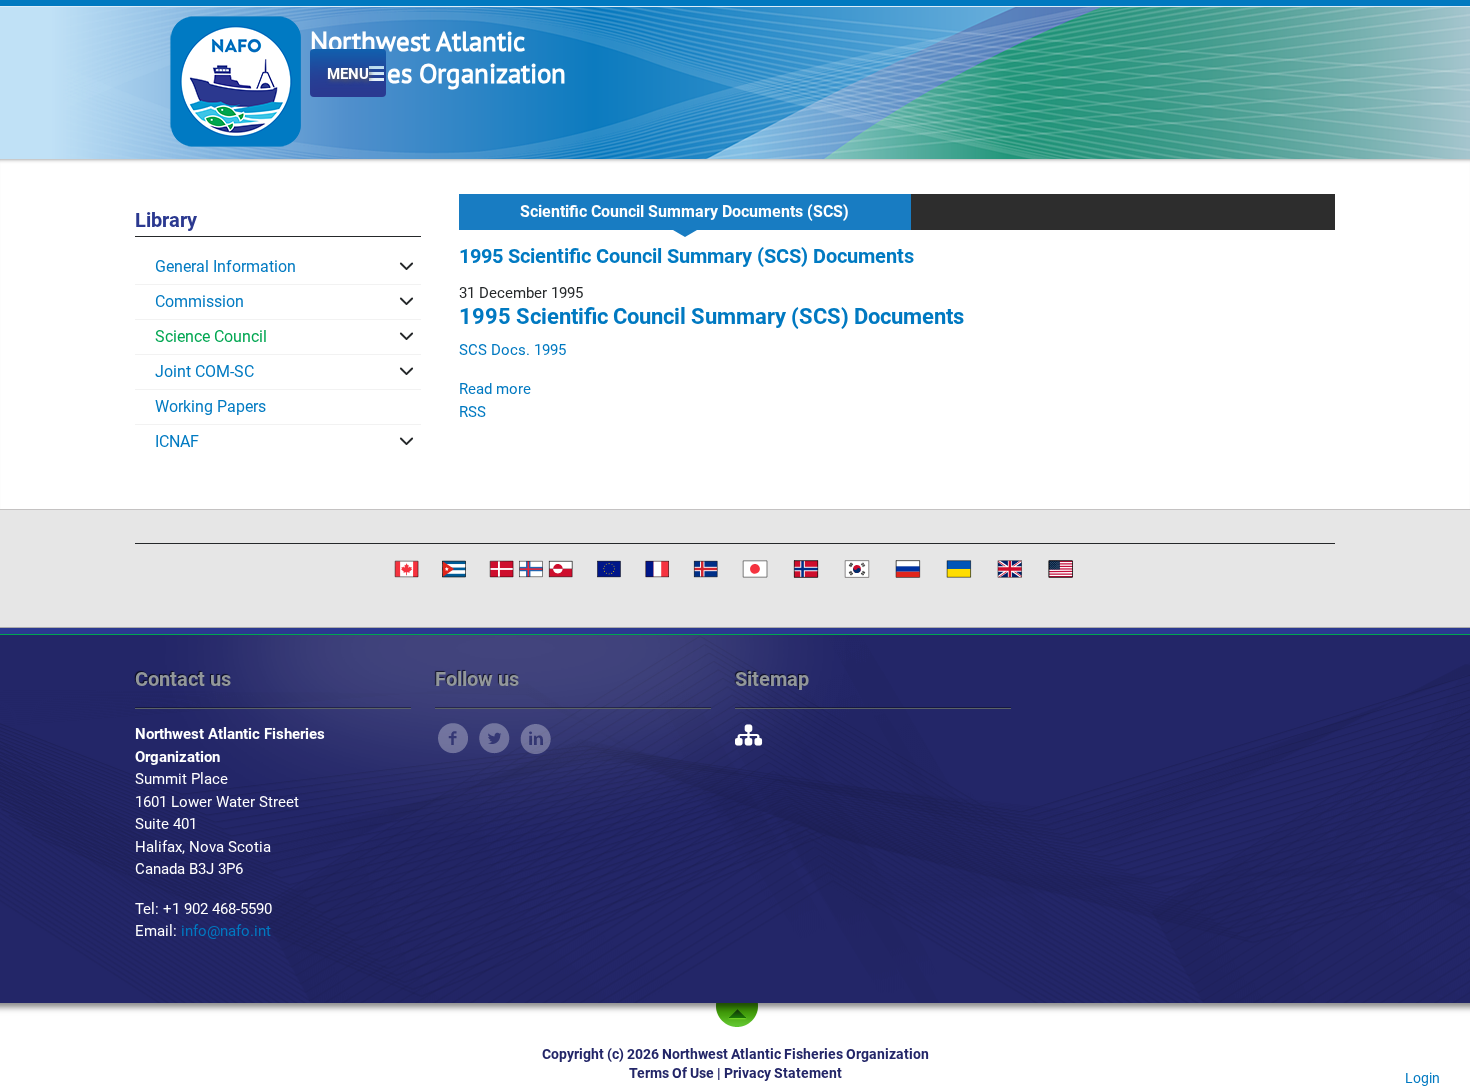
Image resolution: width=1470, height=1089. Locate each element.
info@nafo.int (226, 931)
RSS (472, 412)
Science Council (211, 336)
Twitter (494, 738)
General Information (225, 266)
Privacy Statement (783, 1073)
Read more (495, 389)
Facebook (453, 738)
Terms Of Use (671, 1073)
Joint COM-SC (204, 371)
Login (1422, 1078)
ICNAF (177, 441)
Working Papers (210, 406)
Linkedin (535, 738)
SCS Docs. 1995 (512, 350)
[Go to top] (741, 1015)
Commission (199, 301)
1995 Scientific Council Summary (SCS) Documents (711, 316)
